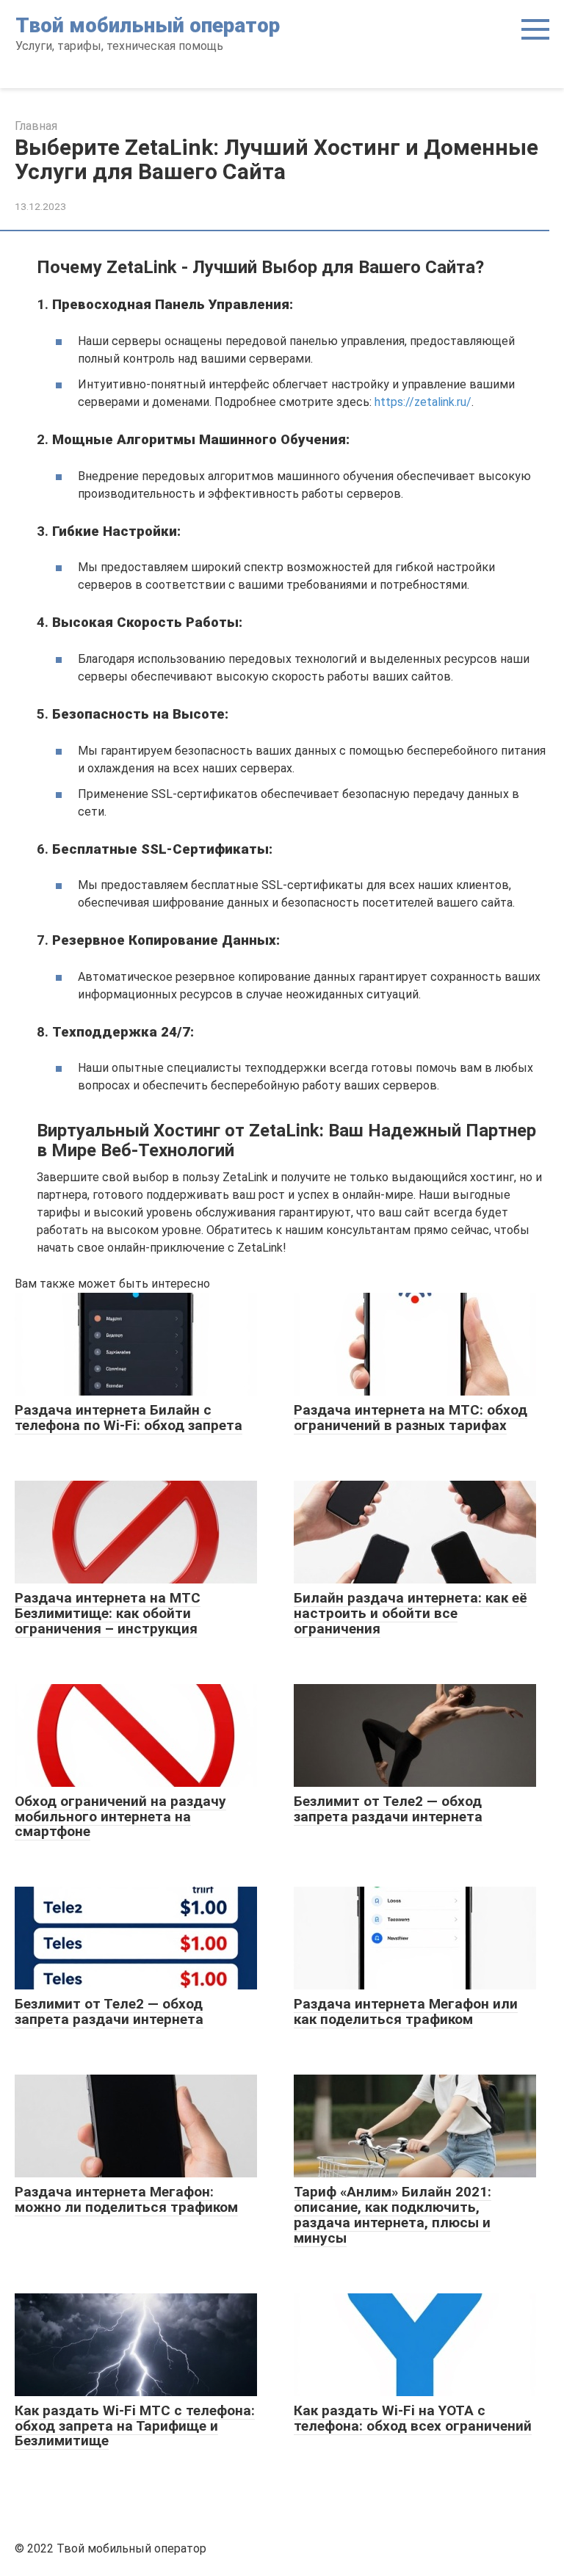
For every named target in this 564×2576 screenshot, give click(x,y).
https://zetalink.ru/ (423, 402)
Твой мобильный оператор (148, 25)
